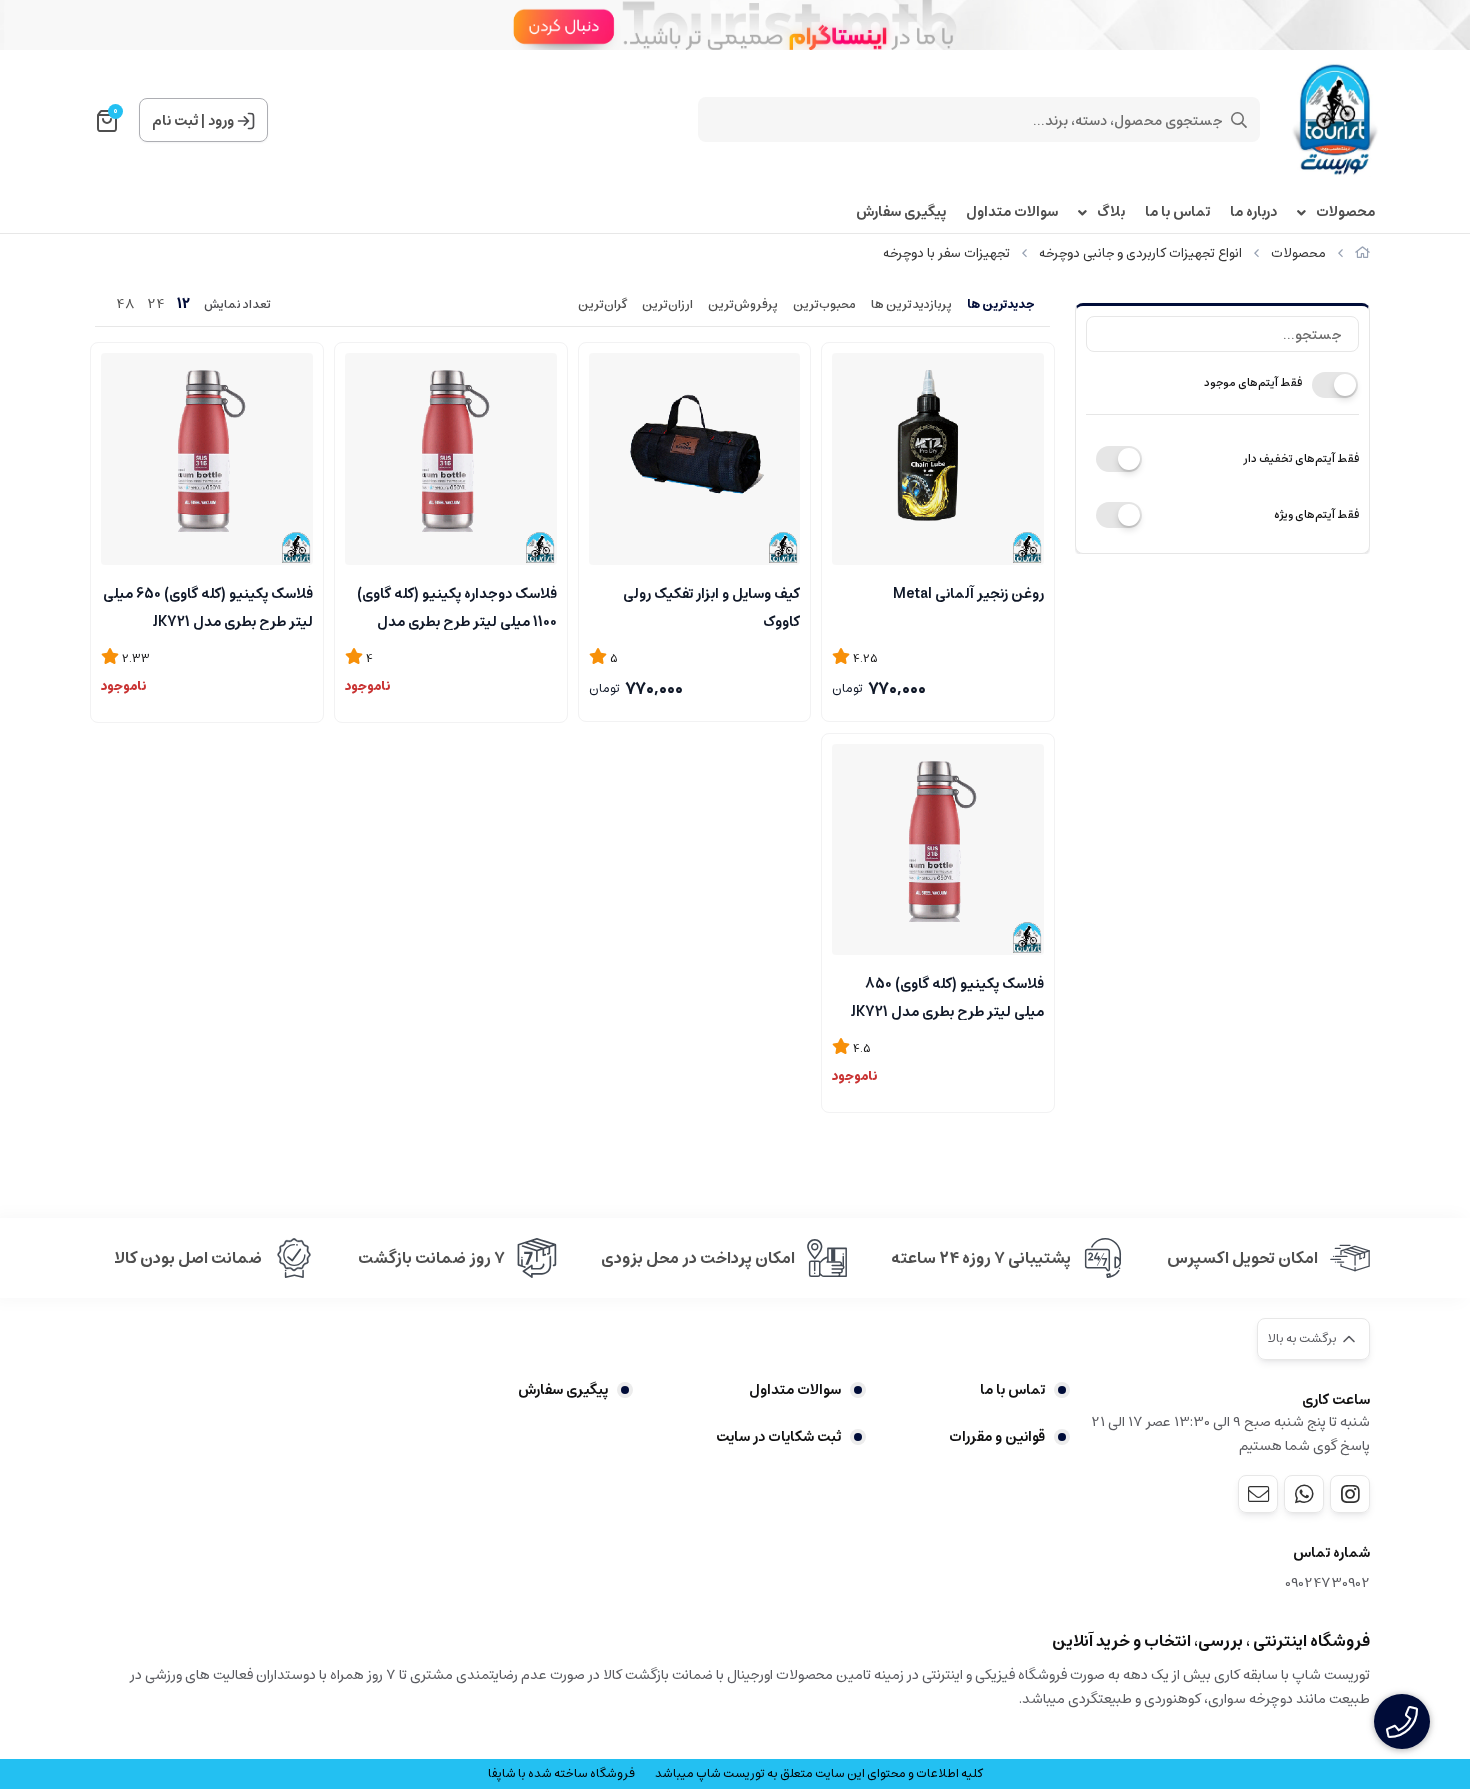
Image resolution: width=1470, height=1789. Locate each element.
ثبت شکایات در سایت (778, 1437)
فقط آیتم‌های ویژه (1316, 514)
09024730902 (1327, 1583)
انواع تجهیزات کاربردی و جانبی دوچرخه (1140, 253)
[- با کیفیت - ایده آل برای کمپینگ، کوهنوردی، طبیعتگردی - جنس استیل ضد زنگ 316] (451, 459)
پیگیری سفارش (901, 212)
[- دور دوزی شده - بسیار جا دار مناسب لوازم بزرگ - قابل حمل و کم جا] (695, 459)
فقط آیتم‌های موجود (1253, 382)
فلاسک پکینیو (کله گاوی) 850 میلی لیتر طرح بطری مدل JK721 (947, 996)
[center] (1239, 120)
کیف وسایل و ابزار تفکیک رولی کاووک (711, 606)
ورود (221, 121)
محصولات (1345, 212)
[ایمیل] (1258, 1494)
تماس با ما (1177, 212)
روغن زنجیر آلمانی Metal (968, 594)
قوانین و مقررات (997, 1437)
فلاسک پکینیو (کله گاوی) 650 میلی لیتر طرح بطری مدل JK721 (208, 606)
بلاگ (1111, 212)
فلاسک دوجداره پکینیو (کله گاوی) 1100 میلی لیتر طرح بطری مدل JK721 (457, 606)
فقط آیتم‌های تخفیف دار (1301, 458)
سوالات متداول (1012, 212)
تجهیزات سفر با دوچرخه (946, 253)
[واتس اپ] (1304, 1494)
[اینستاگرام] (1350, 1494)
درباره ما (1253, 212)
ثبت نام (175, 121)
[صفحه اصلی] (1362, 253)
